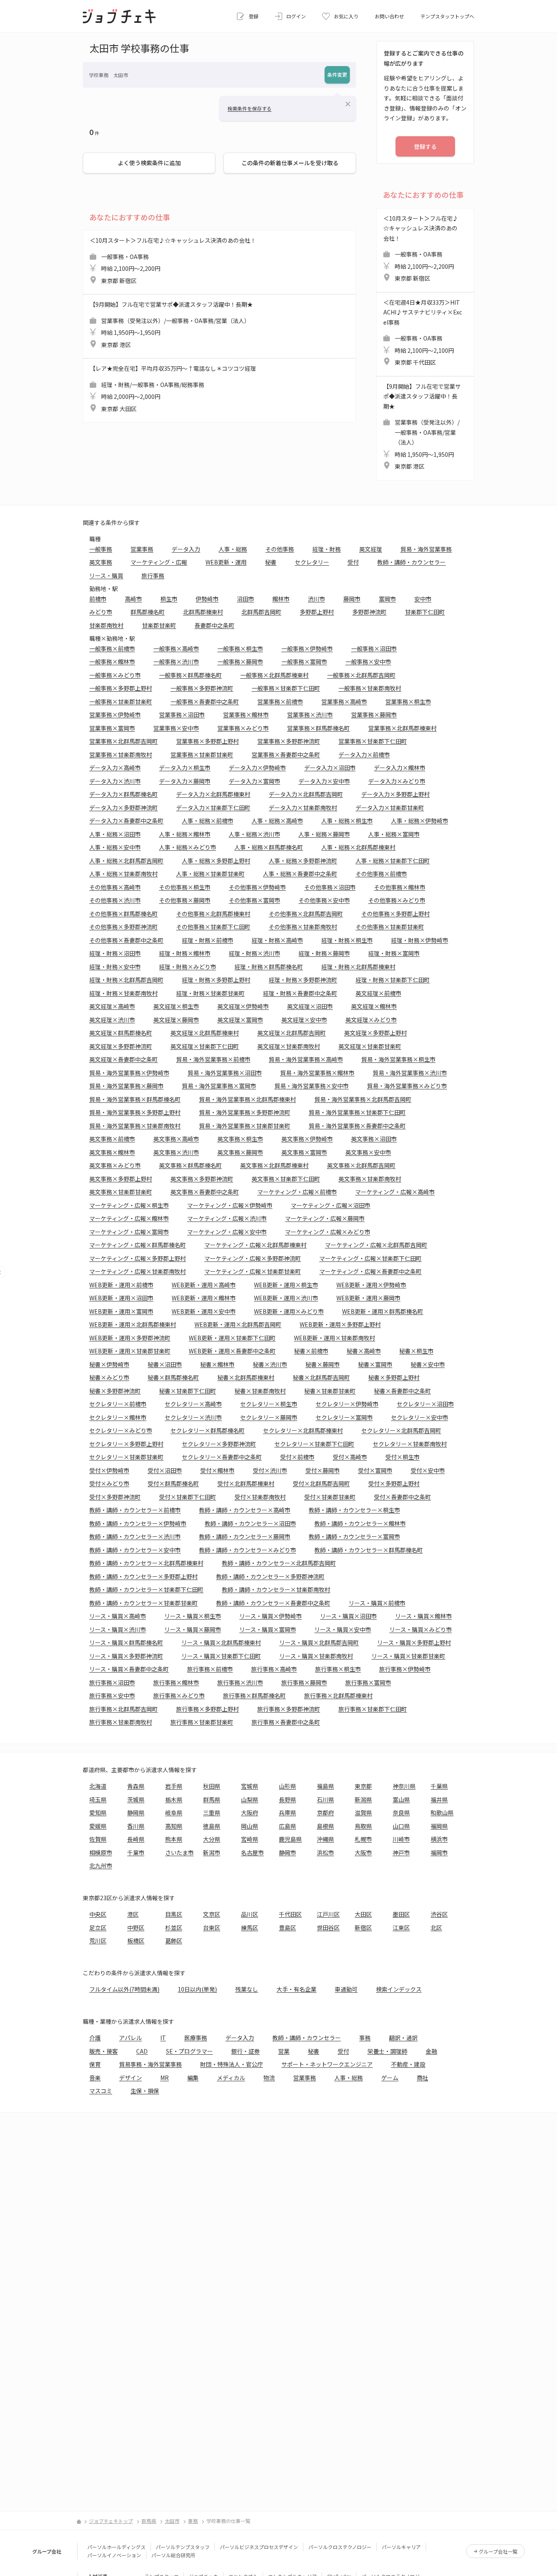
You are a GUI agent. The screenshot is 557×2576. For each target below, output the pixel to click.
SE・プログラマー (189, 2051)
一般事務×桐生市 (240, 648)
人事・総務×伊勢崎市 (420, 821)
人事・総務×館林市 (185, 834)
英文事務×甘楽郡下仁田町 (286, 1179)
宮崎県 (250, 1839)
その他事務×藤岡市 (185, 900)
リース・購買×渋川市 (118, 1629)
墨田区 (401, 1914)
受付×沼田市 (165, 1470)
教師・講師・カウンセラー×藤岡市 (245, 1536)
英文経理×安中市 (304, 1020)
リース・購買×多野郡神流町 (126, 1656)
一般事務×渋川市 (176, 662)
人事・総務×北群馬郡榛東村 (358, 847)
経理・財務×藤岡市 (324, 953)
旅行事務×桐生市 (338, 1669)
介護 (95, 2038)
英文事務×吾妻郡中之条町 (205, 1192)
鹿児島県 (290, 1839)
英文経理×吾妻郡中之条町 (124, 1059)
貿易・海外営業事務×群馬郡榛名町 (135, 1099)
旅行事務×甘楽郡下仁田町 (373, 1709)
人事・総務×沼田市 (115, 834)
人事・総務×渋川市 (254, 834)
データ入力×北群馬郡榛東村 (213, 794)
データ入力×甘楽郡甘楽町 (390, 808)
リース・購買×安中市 (343, 1629)
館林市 (281, 599)
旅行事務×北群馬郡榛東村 (338, 1695)
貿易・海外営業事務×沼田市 (225, 1073)
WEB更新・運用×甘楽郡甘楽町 (130, 1351)
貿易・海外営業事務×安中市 (312, 1086)
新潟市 (212, 1852)
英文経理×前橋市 (378, 993)
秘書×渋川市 (270, 1364)
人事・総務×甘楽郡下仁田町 (393, 861)
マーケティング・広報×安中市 (227, 1232)
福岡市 (439, 1852)
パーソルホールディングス (116, 2547)
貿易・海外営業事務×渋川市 (410, 1073)
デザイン (130, 2078)
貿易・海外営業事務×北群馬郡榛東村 (248, 1099)
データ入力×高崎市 (115, 768)
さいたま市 (179, 1852)
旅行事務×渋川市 (240, 1682)
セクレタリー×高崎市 (193, 1404)
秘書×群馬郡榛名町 (173, 1377)
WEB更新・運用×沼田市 (121, 1298)
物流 (269, 2078)
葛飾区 (174, 1941)
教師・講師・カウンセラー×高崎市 (245, 1510)
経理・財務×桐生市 (347, 940)
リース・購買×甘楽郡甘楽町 (408, 1656)
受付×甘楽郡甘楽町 (330, 1497)
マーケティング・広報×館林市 (129, 1218)
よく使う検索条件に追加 (149, 163)
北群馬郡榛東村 (203, 612)
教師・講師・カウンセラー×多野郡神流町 (270, 1576)
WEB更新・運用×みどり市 (289, 1311)
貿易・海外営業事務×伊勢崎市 (129, 1073)
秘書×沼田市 (165, 1364)
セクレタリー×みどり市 (121, 1430)
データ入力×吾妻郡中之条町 (126, 821)
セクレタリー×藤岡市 (269, 1417)
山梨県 (250, 1799)
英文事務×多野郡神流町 (202, 1179)
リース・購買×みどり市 (421, 1629)
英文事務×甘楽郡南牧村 (370, 1179)
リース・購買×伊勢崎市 (271, 1616)
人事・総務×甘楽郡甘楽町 (210, 874)
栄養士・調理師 (387, 2051)
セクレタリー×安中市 (420, 1417)
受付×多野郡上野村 (394, 1483)
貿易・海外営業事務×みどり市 (407, 1086)
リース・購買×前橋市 (377, 1603)
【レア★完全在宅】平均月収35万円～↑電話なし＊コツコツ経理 (173, 388)
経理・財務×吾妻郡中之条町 (300, 993)
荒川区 (98, 1941)
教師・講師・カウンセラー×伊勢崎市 (138, 1523)
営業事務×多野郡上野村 (208, 741)
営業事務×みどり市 (243, 728)
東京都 (363, 1786)
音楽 (95, 2078)
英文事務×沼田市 (374, 1139)
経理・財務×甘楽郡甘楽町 (210, 993)
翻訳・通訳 (403, 2038)
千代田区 (290, 1914)
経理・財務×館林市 (185, 953)
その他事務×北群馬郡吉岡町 (306, 914)
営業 (284, 2051)
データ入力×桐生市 (185, 768)
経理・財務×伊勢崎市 (420, 940)
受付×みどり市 (109, 1483)
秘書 (271, 562)
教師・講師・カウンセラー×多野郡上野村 (144, 1576)
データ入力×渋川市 (115, 781)
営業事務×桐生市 (408, 702)
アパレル (130, 2038)
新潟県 (363, 1799)
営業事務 (142, 549)
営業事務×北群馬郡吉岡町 (124, 741)
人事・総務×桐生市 (347, 821)
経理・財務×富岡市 (394, 953)
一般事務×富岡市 (304, 662)
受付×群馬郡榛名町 (173, 1483)
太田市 (172, 2521)
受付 (353, 562)
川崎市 (401, 1839)
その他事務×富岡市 (254, 900)
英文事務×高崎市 (176, 1139)
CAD (142, 2051)
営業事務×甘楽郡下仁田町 (373, 741)
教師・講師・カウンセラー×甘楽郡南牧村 (276, 1589)
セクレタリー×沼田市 (425, 1404)
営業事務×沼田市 (182, 715)
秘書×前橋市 (311, 1351)
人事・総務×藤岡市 (324, 834)
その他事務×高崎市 (115, 887)
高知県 (174, 1826)
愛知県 (98, 1812)
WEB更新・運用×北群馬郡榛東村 (133, 1324)
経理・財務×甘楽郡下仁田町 (393, 980)
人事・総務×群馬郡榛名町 (269, 847)
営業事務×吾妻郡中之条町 (286, 755)
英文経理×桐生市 (176, 1006)
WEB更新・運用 (226, 562)
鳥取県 (363, 1826)
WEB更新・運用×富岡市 (121, 1311)
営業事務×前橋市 (280, 702)
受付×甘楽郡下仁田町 (188, 1497)
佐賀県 (98, 1839)
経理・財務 (327, 549)
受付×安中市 (428, 1470)
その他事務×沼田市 (330, 887)
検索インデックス (399, 1989)
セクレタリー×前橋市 (118, 1404)
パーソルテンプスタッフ (183, 2547)
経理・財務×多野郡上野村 (216, 980)
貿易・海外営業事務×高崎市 (306, 1059)
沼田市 (245, 599)
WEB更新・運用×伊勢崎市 (371, 1285)
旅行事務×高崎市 (274, 1669)
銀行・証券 (245, 2051)
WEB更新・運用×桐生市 (286, 1285)
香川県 (136, 1826)
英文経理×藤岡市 (176, 1020)
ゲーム (390, 2078)
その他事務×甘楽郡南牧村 (303, 927)
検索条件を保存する (250, 108)
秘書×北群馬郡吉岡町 (321, 1377)
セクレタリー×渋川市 (193, 1417)
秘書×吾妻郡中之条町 (402, 1391)
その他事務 (280, 549)
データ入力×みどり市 (397, 781)
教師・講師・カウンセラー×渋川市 (135, 1536)
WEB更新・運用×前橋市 (121, 1285)
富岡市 (387, 599)
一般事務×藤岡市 (240, 662)
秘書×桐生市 (416, 1351)
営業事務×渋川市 (310, 715)
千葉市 (136, 1852)
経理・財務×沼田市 (115, 953)
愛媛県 (98, 1826)
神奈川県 (404, 1786)
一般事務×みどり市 (115, 675)
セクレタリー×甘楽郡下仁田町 (314, 1444)
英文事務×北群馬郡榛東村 (274, 1165)
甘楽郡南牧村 (106, 625)
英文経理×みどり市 (371, 1020)
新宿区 (363, 1928)
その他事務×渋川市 (115, 900)
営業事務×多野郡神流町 (289, 741)
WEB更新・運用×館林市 (204, 1298)
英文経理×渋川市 (112, 1020)
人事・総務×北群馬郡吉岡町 (126, 861)
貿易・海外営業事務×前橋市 (213, 1059)
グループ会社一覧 (498, 2551)
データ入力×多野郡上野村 (396, 794)
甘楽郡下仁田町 (425, 612)
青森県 (136, 1786)
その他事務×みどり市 (397, 900)
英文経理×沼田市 (310, 1006)
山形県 (287, 1786)
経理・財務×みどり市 (188, 967)
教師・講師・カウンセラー (411, 562)
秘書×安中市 (428, 1364)
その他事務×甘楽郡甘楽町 (390, 927)
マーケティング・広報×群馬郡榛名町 (138, 1245)
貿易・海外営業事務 (426, 549)
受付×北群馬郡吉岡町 (321, 1483)
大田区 (363, 1914)
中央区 (98, 1914)
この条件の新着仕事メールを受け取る (290, 163)
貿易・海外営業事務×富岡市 (219, 1086)
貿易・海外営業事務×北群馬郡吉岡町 (363, 1099)
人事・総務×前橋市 (208, 821)
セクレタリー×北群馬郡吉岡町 (401, 1430)
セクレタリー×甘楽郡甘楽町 (126, 1457)
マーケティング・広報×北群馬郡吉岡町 (376, 1245)
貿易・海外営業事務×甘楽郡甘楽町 (245, 1126)
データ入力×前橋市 (364, 755)
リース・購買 (106, 575)
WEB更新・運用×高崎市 (204, 1285)
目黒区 (174, 1914)
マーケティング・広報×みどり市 (328, 1232)
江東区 (401, 1928)
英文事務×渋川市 (176, 1152)
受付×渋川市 (270, 1470)
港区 (133, 1914)
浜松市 (325, 1852)
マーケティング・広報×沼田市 (330, 1205)
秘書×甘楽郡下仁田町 (188, 1391)
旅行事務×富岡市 (368, 1682)
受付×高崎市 (350, 1457)
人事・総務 (233, 549)
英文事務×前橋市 (112, 1139)
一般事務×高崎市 (176, 648)
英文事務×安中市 (368, 1152)
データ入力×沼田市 (330, 768)
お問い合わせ (389, 16)
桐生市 (169, 599)
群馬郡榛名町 (148, 612)
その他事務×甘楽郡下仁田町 (213, 927)
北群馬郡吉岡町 (261, 612)
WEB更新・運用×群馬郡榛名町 (383, 1311)
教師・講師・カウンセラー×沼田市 (250, 1523)
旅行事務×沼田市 (112, 1682)
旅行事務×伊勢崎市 (405, 1669)
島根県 (325, 1826)
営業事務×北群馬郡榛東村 (402, 728)
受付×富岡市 (375, 1470)
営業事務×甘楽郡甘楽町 (202, 755)
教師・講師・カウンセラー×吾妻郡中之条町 (273, 1603)
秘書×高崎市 (364, 1351)
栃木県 (174, 1799)
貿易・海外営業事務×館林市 (317, 1073)
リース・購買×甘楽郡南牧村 (316, 1656)
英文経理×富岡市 (240, 1020)
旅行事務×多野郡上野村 (208, 1709)
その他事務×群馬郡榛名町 (124, 914)
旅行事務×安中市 (112, 1695)
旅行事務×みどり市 (179, 1695)
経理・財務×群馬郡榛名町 (269, 967)
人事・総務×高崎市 (277, 821)
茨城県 (136, 1799)
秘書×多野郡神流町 (115, 1391)
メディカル (231, 2078)
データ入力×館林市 (400, 768)
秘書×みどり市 (109, 1377)
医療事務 (196, 2038)
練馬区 (250, 1928)
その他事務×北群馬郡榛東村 (213, 914)
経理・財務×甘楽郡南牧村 (124, 993)
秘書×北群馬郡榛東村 (246, 1377)
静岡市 (287, 1852)
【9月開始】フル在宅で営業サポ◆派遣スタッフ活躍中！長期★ (171, 324)
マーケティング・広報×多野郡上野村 (138, 1258)
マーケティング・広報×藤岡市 (325, 1218)
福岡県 (439, 1826)
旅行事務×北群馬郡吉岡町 (124, 1709)
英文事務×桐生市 (240, 1139)
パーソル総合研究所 (173, 2555)
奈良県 (401, 1812)
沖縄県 (325, 1839)
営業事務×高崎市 (344, 702)
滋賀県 (363, 1812)
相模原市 (101, 1852)
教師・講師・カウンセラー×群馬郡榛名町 (369, 1550)
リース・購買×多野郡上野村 (414, 1642)
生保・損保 (145, 2091)
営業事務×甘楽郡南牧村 (121, 755)
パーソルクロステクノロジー (340, 2547)
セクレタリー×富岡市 (344, 1417)
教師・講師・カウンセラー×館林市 (360, 1523)
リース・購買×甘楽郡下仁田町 (221, 1656)
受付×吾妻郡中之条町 (402, 1497)
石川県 (325, 1799)
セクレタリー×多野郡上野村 (126, 1444)
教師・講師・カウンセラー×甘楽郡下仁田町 (146, 1589)
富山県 (401, 1799)
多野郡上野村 (317, 612)
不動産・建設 (408, 2064)
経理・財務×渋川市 (254, 953)
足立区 (98, 1928)
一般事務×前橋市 (112, 648)
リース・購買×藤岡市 (193, 1629)
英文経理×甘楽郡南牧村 (289, 1046)
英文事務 (101, 562)
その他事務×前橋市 (381, 874)
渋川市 (316, 599)
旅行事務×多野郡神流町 (289, 1709)
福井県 (439, 1799)
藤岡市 (352, 599)
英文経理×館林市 (374, 1006)
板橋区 (136, 1941)
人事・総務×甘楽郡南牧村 (124, 874)
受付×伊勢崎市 (109, 1470)
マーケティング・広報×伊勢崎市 (230, 1205)
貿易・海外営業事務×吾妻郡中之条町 (357, 1126)
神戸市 (401, 1852)
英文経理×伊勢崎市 (243, 1006)
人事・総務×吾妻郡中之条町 (300, 874)
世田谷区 (328, 1928)
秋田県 (212, 1786)
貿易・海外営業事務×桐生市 (398, 1059)
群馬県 (212, 1799)
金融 (431, 2051)
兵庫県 (287, 1812)
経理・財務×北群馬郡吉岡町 (126, 980)
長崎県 (136, 1839)
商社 (422, 2078)
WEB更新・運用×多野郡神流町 (130, 1338)
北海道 (98, 1786)
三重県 (212, 1812)
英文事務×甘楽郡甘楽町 (121, 1192)
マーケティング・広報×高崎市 (395, 1192)
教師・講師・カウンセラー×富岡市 (354, 1536)
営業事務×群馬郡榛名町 (318, 728)
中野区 (136, 1928)
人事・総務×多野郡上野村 (216, 861)
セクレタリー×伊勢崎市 (347, 1404)
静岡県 (136, 1812)
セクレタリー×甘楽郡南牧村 (410, 1444)
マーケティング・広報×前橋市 (297, 1192)
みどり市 (101, 612)
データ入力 (186, 549)
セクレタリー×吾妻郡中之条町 (222, 1457)
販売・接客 (104, 2051)
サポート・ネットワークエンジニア (327, 2064)
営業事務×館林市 (246, 715)
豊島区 (287, 1928)
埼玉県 (98, 1799)
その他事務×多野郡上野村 (396, 914)
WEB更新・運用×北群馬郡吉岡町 (238, 1324)
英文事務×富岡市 (304, 1152)
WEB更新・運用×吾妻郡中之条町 (232, 1351)
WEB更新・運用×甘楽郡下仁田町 (232, 1338)
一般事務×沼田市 (374, 648)
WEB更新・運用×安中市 (204, 1311)
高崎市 (133, 599)
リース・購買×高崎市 (118, 1616)
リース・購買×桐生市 (193, 1616)
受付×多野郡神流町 (115, 1497)
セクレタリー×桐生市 (269, 1404)
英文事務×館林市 (112, 1152)
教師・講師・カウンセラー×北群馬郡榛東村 (146, 1563)
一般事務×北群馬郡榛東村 (274, 675)
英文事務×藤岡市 (240, 1152)
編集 (193, 2078)
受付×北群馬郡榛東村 (246, 1483)
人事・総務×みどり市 (188, 847)
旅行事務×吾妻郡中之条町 (286, 1722)
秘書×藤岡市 (323, 1364)
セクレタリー (312, 562)
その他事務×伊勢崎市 (257, 887)
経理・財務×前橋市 (208, 940)
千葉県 (439, 1786)
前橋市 (98, 599)
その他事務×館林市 (400, 887)
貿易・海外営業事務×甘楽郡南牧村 (135, 1126)
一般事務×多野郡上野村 (121, 688)
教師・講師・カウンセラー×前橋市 (135, 1510)
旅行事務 (153, 575)
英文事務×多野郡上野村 (121, 1179)
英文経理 (371, 549)
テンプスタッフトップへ (447, 16)
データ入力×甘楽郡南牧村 (303, 808)
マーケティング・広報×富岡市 (129, 1232)
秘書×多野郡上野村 (394, 1377)
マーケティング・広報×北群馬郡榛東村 (255, 1245)
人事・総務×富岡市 (394, 834)
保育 (95, 2064)
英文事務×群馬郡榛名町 (190, 1165)
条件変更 (337, 74)
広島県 (287, 1826)
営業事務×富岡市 (112, 728)
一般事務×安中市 (368, 662)
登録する (425, 146)
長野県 (287, 1799)
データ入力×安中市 (324, 781)
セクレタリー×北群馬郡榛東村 (303, 1430)
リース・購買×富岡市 (268, 1629)
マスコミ (101, 2091)
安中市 (423, 599)
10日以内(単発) (197, 1989)
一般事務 (101, 549)
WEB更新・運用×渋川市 (286, 1298)
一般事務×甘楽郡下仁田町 (286, 688)
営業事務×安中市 (176, 728)
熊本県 (174, 1839)
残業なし (247, 1989)
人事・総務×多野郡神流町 (303, 861)
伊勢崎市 (207, 599)
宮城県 (250, 1786)
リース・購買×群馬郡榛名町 (126, 1642)
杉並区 (174, 1928)
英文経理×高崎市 (112, 1006)
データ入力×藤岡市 (185, 781)
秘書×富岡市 (375, 1364)
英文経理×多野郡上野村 (376, 1033)
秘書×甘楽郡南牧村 (260, 1391)
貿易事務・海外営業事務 (150, 2064)
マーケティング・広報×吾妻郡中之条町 (370, 1271)
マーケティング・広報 (159, 562)
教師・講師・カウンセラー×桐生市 (354, 1510)
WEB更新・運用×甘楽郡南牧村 (335, 1338)
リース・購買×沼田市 (348, 1616)
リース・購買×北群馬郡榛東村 (221, 1642)
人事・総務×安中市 (115, 847)
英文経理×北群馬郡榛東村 (205, 1033)
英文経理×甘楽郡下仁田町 (205, 1046)
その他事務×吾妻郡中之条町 (126, 940)
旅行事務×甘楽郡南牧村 (121, 1722)
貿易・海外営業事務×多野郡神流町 (245, 1112)
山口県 (401, 1826)
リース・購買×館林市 (423, 1616)
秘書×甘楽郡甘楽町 (330, 1391)
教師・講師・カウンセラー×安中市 (135, 1550)
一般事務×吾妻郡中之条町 (205, 702)
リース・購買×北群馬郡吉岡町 (319, 1642)
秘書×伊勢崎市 (109, 1364)
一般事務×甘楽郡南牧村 (370, 688)
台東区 (212, 1928)
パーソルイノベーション (114, 2555)
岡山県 (250, 1826)
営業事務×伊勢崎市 (115, 715)
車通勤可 (346, 1989)
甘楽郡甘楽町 (159, 625)
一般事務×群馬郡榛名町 (190, 675)
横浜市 (439, 1839)
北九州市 (101, 1866)
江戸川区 (328, 1914)
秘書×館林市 (217, 1364)
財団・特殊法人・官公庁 (232, 2064)
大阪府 (250, 1812)
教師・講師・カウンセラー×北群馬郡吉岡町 (279, 1563)
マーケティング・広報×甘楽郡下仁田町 (370, 1258)
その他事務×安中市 (324, 900)
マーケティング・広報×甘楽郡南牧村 (138, 1271)
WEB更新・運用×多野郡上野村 (340, 1324)
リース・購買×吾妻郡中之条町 (129, 1669)
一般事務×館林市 (112, 662)
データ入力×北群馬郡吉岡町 (306, 794)
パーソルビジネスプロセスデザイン (259, 2547)
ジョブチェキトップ (111, 2521)
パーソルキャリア (401, 2547)
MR (165, 2078)
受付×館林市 (217, 1470)
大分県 (212, 1839)
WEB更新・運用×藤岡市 (368, 1298)
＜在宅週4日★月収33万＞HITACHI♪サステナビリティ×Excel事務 (423, 332)
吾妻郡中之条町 (214, 625)
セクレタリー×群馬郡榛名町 (208, 1430)
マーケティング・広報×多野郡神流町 (253, 1258)
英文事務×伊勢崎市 (307, 1139)
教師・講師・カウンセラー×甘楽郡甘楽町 (144, 1603)
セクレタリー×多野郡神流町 (219, 1444)
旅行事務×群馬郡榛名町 (254, 1695)
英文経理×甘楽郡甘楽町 (370, 1046)
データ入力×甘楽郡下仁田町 (213, 808)
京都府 (325, 1812)
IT (163, 2038)
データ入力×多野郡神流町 (124, 808)
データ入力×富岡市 (254, 781)
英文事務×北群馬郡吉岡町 (361, 1165)
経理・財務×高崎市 (277, 940)
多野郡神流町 (369, 612)
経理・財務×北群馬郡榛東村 (358, 967)
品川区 (250, 1914)
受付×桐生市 (402, 1457)
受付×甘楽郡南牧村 (260, 1497)
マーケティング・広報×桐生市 (129, 1205)
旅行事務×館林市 (176, 1682)
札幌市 (363, 1839)
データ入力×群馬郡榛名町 (124, 794)
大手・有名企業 (296, 1989)
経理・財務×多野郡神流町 (303, 980)
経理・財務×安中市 (115, 967)
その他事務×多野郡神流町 (124, 927)
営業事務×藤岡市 (374, 715)
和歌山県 (442, 1812)
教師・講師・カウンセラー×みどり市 (248, 1550)
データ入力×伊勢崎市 (257, 768)
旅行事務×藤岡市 (304, 1682)
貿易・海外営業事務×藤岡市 (126, 1086)
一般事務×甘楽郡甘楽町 (121, 702)
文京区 (212, 1914)
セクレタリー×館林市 (118, 1417)
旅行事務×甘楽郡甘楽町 (202, 1722)
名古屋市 (252, 1852)
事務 (365, 2038)
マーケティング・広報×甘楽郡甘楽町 (253, 1271)
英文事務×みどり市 (115, 1165)
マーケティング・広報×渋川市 (227, 1218)
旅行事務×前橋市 (210, 1669)
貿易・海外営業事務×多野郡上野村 (135, 1112)
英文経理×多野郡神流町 (121, 1046)
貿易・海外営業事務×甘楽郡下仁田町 (357, 1112)
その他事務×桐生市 (185, 887)
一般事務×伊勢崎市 (307, 648)
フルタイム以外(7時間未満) (124, 1989)
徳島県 (212, 1826)
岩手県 (174, 1786)
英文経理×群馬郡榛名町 (121, 1033)
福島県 (325, 1786)
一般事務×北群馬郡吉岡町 (361, 675)
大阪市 (363, 1852)
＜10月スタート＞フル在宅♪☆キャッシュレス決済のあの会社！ (173, 260)
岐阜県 (174, 1812)
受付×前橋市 (297, 1457)
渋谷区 (439, 1914)
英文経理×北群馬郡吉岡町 (292, 1033)
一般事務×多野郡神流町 (202, 688)
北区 (436, 1928)
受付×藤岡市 (323, 1470)
